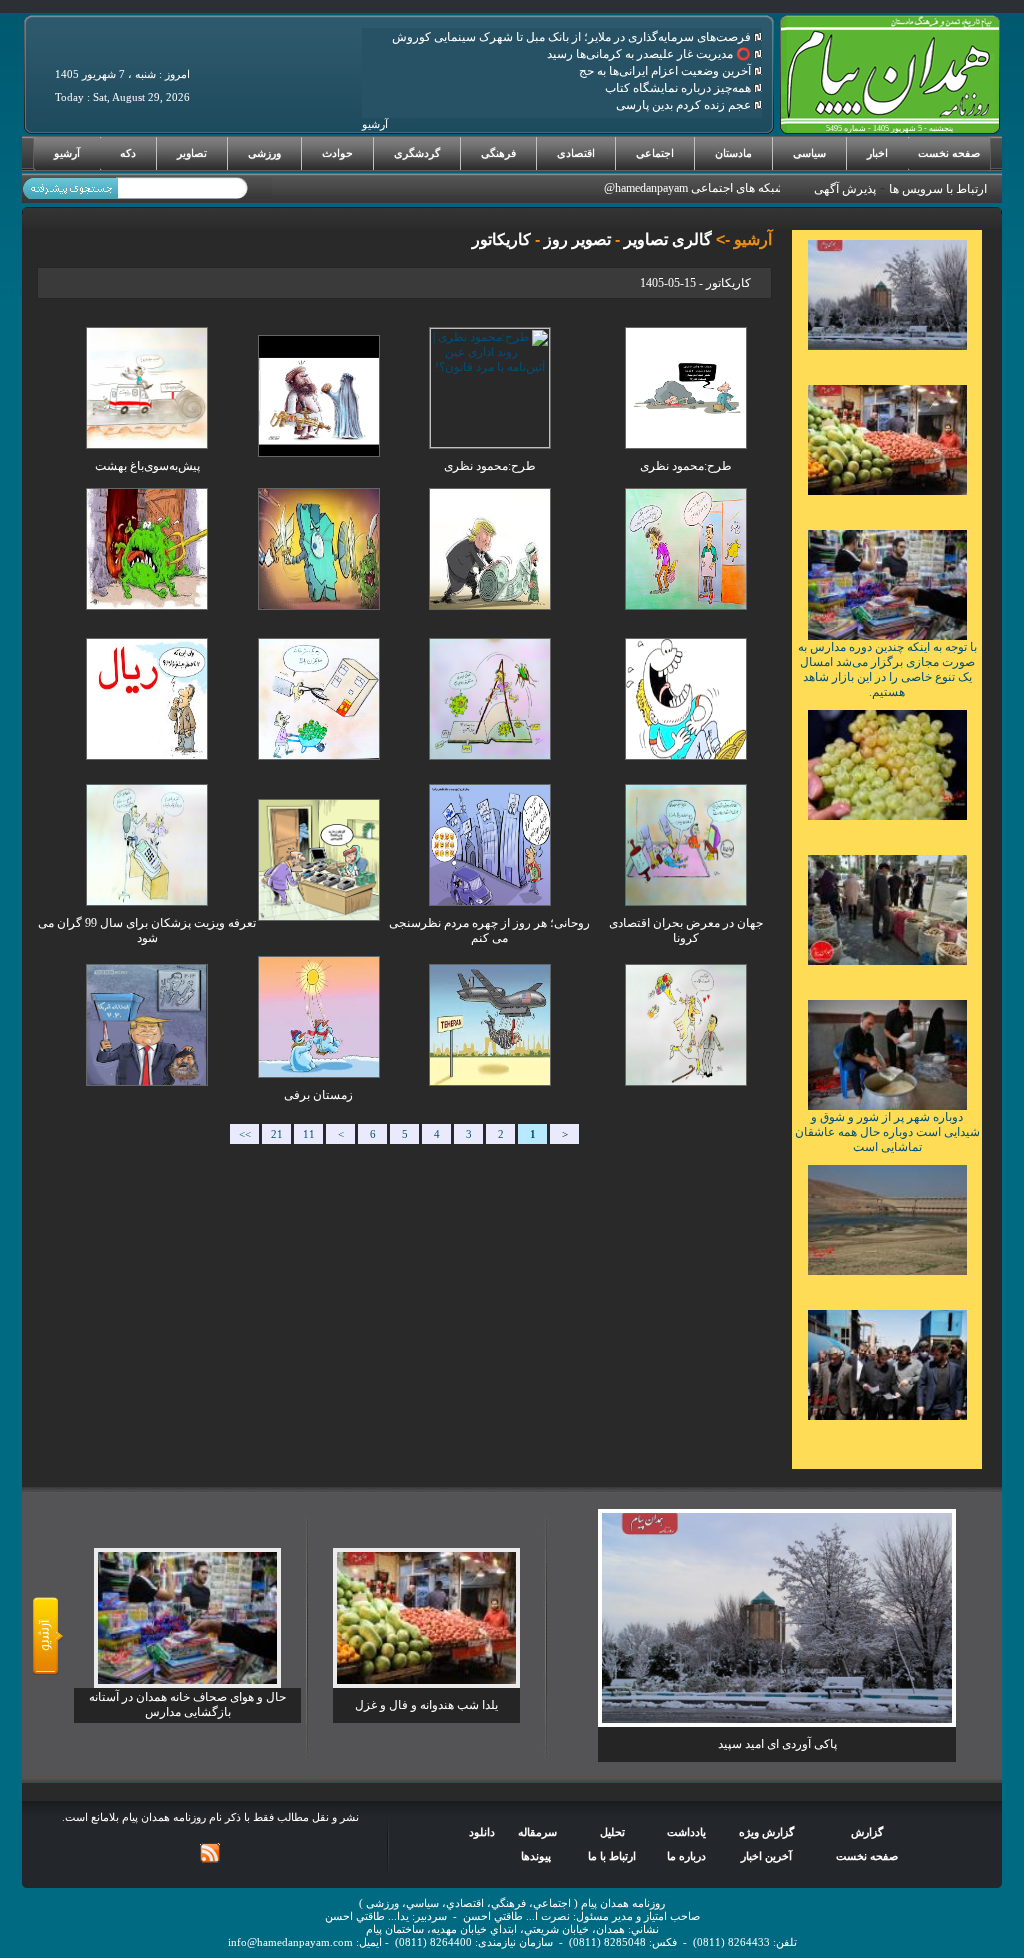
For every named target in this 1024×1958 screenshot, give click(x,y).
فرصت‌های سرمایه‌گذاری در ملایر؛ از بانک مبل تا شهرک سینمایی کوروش (573, 37)
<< (245, 1134)
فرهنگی (498, 153)
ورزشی (264, 153)
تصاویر (192, 153)
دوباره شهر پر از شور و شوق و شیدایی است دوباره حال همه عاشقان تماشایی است (887, 1132)
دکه (128, 153)
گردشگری (417, 153)
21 (277, 1134)
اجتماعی (655, 153)
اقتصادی (576, 153)
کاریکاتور (501, 239)
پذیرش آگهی (845, 189)
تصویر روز (575, 239)
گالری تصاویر (666, 239)
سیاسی (809, 153)
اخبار (877, 153)
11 (309, 1134)
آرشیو (67, 153)
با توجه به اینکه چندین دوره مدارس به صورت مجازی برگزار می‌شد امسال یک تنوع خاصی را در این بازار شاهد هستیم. (887, 669)
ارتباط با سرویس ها (938, 189)
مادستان (733, 153)
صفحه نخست (949, 153)
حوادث (337, 153)
